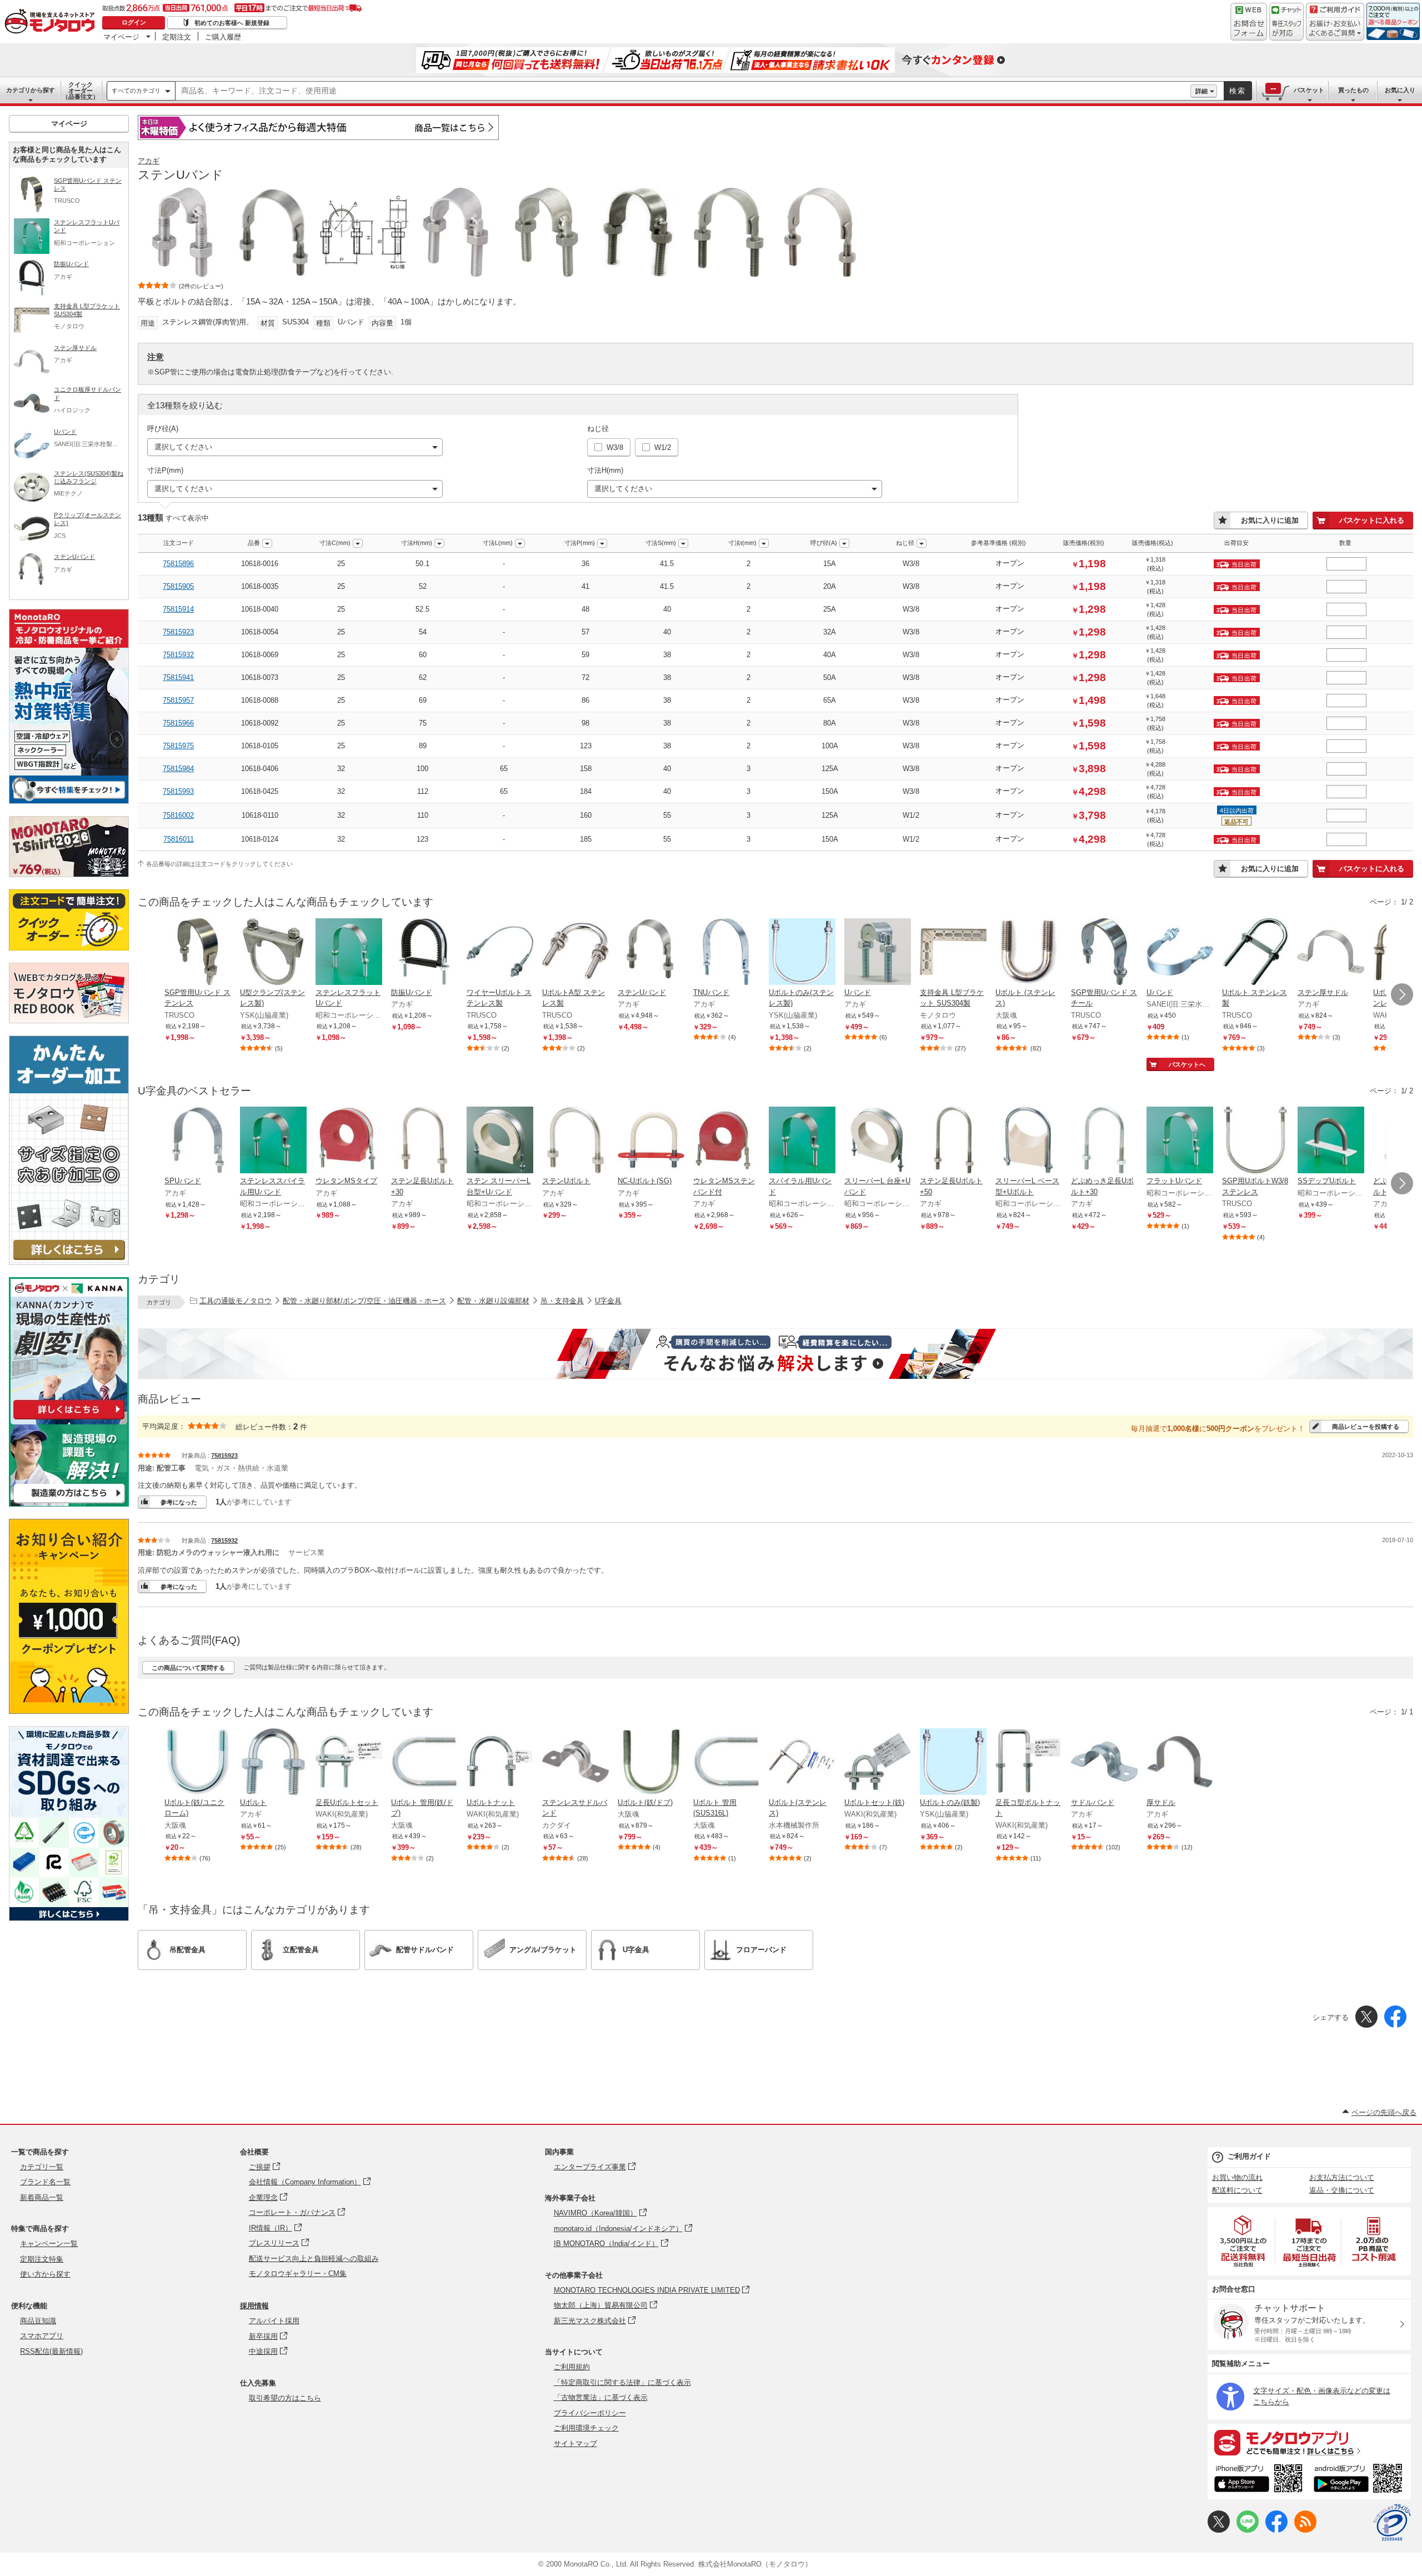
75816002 (178, 815)
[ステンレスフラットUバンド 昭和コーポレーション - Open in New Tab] (349, 953)
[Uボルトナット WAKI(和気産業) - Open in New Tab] (500, 1763)
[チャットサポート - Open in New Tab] (1286, 22)
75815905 (178, 586)
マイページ (121, 37)
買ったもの (1353, 90)
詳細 (1201, 91)
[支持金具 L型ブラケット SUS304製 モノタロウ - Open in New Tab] (953, 953)
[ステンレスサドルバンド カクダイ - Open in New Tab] (575, 1763)
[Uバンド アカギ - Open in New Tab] (878, 953)
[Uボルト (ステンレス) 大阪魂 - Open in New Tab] (1029, 953)
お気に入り (1400, 90)
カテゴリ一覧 (42, 2167)
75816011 (179, 839)
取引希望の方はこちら (285, 2398)
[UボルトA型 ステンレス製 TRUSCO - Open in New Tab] (575, 953)
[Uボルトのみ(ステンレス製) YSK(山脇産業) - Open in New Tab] (802, 953)
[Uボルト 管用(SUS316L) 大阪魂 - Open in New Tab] (727, 1763)
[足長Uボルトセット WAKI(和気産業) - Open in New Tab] (349, 1763)
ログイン (134, 22)
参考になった (179, 1502)
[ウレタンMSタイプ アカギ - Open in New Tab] (349, 1141)
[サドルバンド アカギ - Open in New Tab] (1104, 1763)
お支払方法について (1342, 2177)
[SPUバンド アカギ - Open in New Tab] (198, 1141)
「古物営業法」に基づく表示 (601, 2397)
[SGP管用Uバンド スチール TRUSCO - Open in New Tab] (1104, 953)
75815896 (178, 564)
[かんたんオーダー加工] (69, 1262)
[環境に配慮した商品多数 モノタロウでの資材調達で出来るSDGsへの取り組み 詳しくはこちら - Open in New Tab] (69, 1918)
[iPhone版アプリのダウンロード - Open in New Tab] (1258, 2480)
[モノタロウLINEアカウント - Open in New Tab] (1248, 2530)
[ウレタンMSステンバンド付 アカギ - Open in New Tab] (727, 1141)
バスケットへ (1187, 1064)
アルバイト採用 (274, 2321)
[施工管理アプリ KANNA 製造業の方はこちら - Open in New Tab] (69, 1504)
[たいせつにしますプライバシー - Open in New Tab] (1392, 2523)
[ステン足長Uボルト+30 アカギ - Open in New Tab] (424, 1141)
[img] (52, 22)
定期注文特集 (42, 2259)
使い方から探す (45, 2274)
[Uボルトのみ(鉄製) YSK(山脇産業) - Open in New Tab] (953, 1763)
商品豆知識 (38, 2321)
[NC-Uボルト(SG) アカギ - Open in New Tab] (651, 1141)
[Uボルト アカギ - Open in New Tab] (273, 1763)
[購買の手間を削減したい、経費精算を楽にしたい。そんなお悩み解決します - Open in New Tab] (775, 1354)
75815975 (178, 746)
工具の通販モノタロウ (236, 1301)
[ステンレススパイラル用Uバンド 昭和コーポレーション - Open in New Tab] (273, 1141)
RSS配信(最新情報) (51, 2351)
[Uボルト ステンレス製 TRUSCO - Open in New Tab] (1255, 953)
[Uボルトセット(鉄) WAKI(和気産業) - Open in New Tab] (878, 1763)
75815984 (178, 769)
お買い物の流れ (1237, 2177)
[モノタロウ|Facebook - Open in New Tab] (1276, 2530)
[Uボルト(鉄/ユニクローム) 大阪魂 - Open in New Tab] (198, 1763)
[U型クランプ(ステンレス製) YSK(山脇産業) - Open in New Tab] (273, 953)
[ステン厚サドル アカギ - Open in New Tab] (1331, 953)
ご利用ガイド (1249, 2156)
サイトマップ (575, 2444)
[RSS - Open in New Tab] (1305, 2530)
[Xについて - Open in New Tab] (1219, 2530)
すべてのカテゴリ (136, 91)
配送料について (1237, 2190)
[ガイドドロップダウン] (1335, 29)
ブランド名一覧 (45, 2182)
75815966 (178, 723)
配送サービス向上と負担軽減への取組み (314, 2259)
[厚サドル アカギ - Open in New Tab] (1180, 1763)
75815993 (178, 791)
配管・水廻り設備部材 (493, 1301)
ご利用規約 (572, 2367)
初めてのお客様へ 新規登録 (232, 23)
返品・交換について (1342, 2190)
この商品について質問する (188, 1668)
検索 (1238, 91)
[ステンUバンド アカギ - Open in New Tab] (651, 953)
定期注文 (177, 37)
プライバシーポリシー (590, 2413)
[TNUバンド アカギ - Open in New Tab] (727, 953)
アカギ (149, 161)
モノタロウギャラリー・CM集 (298, 2274)
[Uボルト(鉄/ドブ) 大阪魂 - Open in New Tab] (651, 1763)
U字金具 (608, 1301)
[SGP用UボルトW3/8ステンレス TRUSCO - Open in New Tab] (1255, 1141)
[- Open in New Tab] (1244, 2241)
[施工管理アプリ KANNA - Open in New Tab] (69, 1419)
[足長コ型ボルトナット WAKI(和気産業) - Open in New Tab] (1029, 1763)
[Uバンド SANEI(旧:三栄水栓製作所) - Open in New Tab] (1180, 953)
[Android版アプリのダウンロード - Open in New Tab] (1360, 2480)
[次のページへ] (1402, 994)
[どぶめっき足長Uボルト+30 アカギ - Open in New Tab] (1104, 1141)
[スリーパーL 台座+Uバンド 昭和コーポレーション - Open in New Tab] (878, 1141)
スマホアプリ (42, 2336)
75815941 (178, 677)
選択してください (183, 447)
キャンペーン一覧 (49, 2244)
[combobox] (683, 91)
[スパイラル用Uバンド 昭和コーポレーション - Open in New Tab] (802, 1141)
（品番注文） (81, 91)
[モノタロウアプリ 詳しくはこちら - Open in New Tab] (1309, 2442)
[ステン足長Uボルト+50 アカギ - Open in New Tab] (953, 1141)
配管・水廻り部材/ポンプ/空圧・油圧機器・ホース (364, 1301)
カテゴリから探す (31, 90)
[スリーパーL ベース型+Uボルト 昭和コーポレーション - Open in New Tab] (1029, 1141)
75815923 (178, 632)
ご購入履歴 (223, 37)
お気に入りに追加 (1270, 520)
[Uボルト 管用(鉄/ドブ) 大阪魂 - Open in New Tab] (424, 1763)
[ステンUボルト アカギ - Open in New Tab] (575, 1141)
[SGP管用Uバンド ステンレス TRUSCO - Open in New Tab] (198, 953)
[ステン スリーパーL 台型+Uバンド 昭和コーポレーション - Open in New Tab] (500, 1141)
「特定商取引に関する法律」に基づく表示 (622, 2382)
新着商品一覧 (42, 2197)
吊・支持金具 (562, 1301)
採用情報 (254, 2306)
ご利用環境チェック (586, 2428)
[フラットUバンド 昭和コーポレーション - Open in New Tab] (1180, 1141)
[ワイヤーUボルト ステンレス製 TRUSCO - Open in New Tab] (500, 953)
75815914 (178, 609)
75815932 (178, 655)
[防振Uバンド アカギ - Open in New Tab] (424, 953)
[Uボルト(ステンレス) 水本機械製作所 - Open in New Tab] (802, 1763)
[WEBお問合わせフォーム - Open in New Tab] (1249, 22)
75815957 (178, 700)
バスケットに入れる (1372, 520)
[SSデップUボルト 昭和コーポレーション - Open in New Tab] (1331, 1141)
